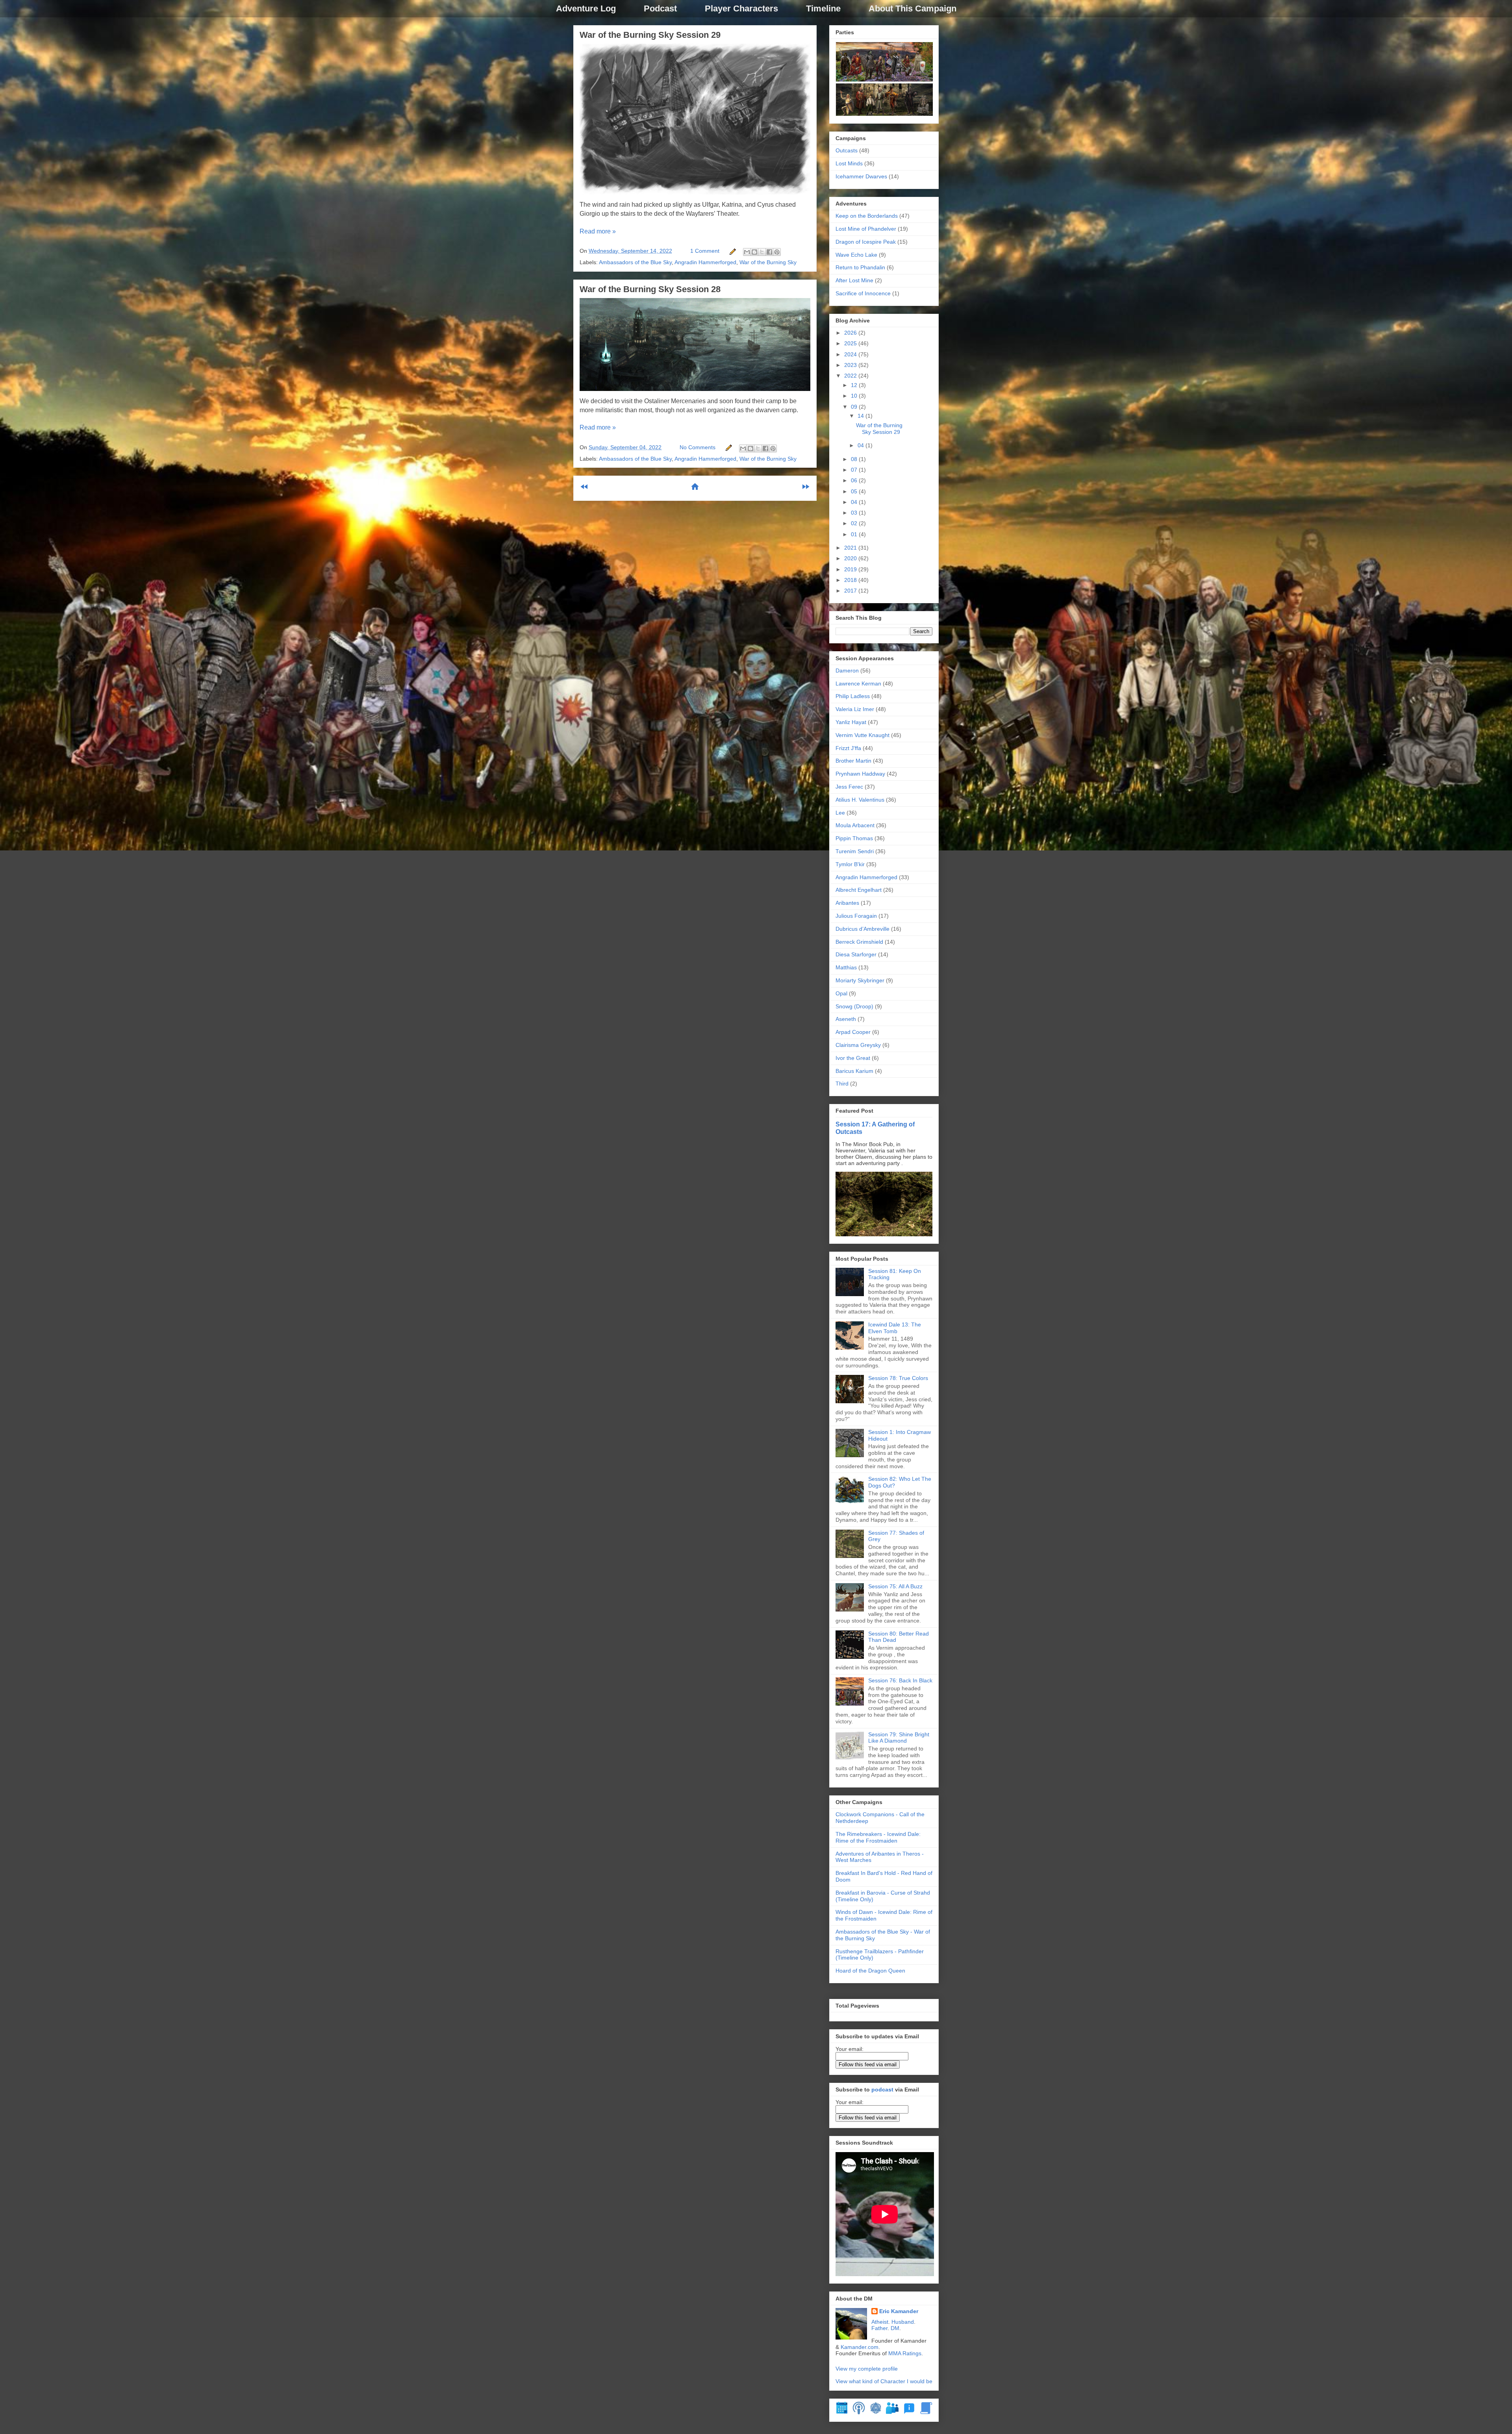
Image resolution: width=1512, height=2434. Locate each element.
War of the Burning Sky (768, 262)
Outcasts (847, 150)
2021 (851, 548)
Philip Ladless (853, 696)
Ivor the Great (853, 1058)
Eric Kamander (899, 2311)
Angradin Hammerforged (705, 262)
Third (842, 1084)
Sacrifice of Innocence (863, 293)
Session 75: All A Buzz (895, 1586)
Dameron (847, 671)
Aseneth (846, 1019)
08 (855, 459)
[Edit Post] (732, 251)
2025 (851, 343)
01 (855, 534)
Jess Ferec (849, 787)
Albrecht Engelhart (859, 890)
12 (855, 385)
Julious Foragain (856, 916)
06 (855, 480)
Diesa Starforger (856, 954)
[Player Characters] (892, 2412)
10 (855, 396)
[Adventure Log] (926, 2412)
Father (879, 2328)
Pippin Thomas (854, 838)
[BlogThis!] (754, 252)
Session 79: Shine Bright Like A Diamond (899, 1738)
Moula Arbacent (855, 825)
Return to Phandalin (860, 267)
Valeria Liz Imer (855, 709)
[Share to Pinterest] (777, 252)
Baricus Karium (854, 1071)
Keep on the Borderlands (867, 216)
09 (855, 407)
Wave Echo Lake (856, 255)
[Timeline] (842, 2412)
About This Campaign (913, 8)
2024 (851, 354)
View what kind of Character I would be (884, 2381)
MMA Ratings (905, 2353)
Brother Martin (853, 761)
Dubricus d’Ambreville (863, 929)
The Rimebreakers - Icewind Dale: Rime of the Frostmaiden (878, 1837)
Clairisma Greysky (858, 1045)
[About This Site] (909, 2412)
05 (855, 491)
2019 (851, 569)
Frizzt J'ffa (848, 748)
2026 (851, 333)
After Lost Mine (854, 280)
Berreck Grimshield (859, 942)
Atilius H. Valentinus (860, 800)
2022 (851, 376)
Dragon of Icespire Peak (866, 242)
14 (862, 416)
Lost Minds (849, 163)
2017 (851, 591)
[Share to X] (762, 252)
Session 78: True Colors (898, 1378)
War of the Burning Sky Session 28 (650, 289)
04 (862, 445)
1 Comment (705, 251)
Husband (903, 2322)
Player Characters (741, 8)
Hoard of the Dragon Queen (870, 1971)
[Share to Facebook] (769, 252)
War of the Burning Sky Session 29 (650, 35)
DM (895, 2328)
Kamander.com (860, 2347)
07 (855, 470)
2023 (851, 365)
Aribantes (847, 903)
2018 (851, 580)
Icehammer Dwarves (861, 176)
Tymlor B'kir (850, 864)
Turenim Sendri (855, 851)
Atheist (880, 2322)
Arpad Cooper (853, 1032)
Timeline (823, 8)
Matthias (846, 967)
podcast (882, 2089)
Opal (841, 993)
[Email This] (747, 252)
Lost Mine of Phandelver (866, 229)
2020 (851, 558)
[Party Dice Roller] (876, 2412)
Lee (840, 813)
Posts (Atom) (714, 512)
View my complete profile (867, 2369)
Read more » (598, 231)
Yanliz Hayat (851, 722)
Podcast (660, 8)
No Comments (698, 447)
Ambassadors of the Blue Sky (635, 262)
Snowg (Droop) (854, 1006)
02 (855, 523)
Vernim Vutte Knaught (863, 735)
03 (855, 513)
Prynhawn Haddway (860, 774)
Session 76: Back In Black (900, 1680)
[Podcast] (859, 2412)
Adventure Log (586, 8)
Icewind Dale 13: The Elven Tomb (895, 1328)
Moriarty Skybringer (860, 980)
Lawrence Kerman (858, 684)
